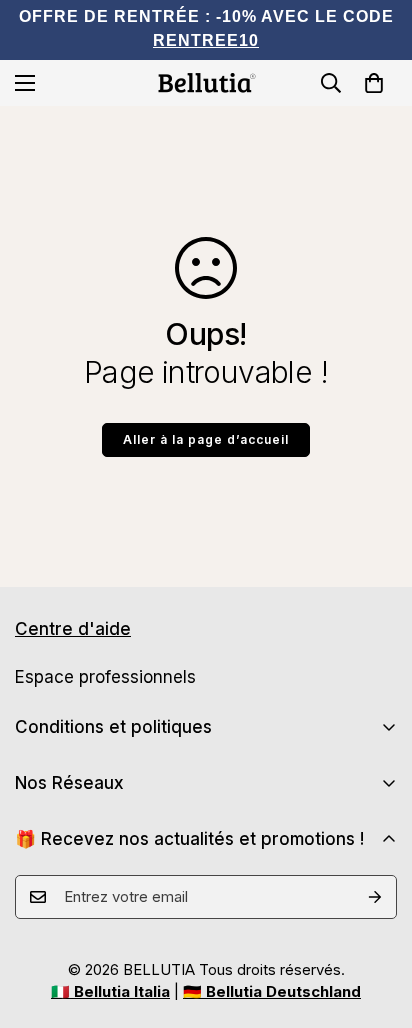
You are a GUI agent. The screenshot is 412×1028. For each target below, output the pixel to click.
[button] (374, 83)
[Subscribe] (375, 897)
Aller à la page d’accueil (206, 439)
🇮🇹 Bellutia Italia (110, 991)
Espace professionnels (105, 677)
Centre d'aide (73, 629)
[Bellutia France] (206, 83)
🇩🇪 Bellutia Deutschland (272, 991)
